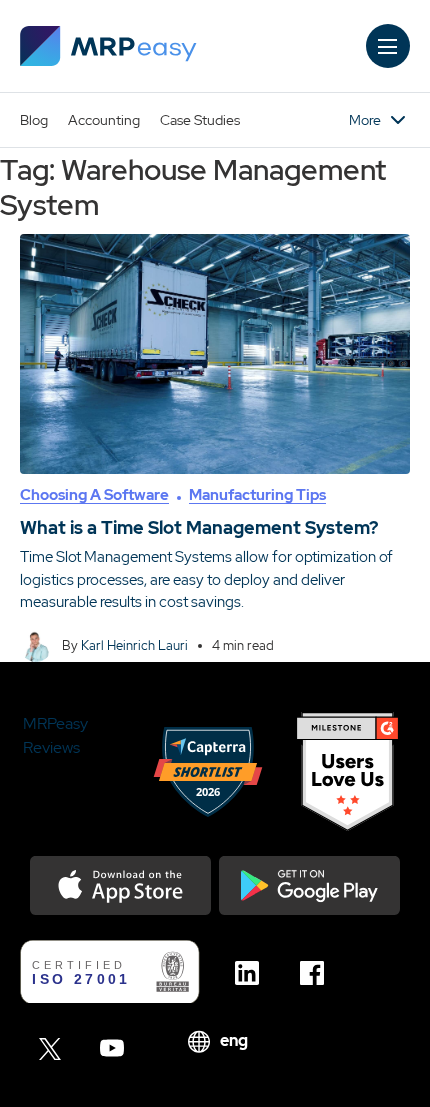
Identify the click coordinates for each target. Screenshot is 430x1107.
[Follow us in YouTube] (117, 1048)
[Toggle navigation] (388, 46)
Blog (34, 120)
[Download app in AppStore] (120, 885)
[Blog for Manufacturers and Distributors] (108, 46)
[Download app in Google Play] (309, 885)
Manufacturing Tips (257, 495)
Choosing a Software (94, 495)
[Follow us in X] (52, 1048)
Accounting (104, 120)
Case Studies (200, 120)
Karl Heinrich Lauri (134, 645)
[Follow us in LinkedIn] (252, 973)
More (365, 120)
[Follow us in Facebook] (317, 973)
